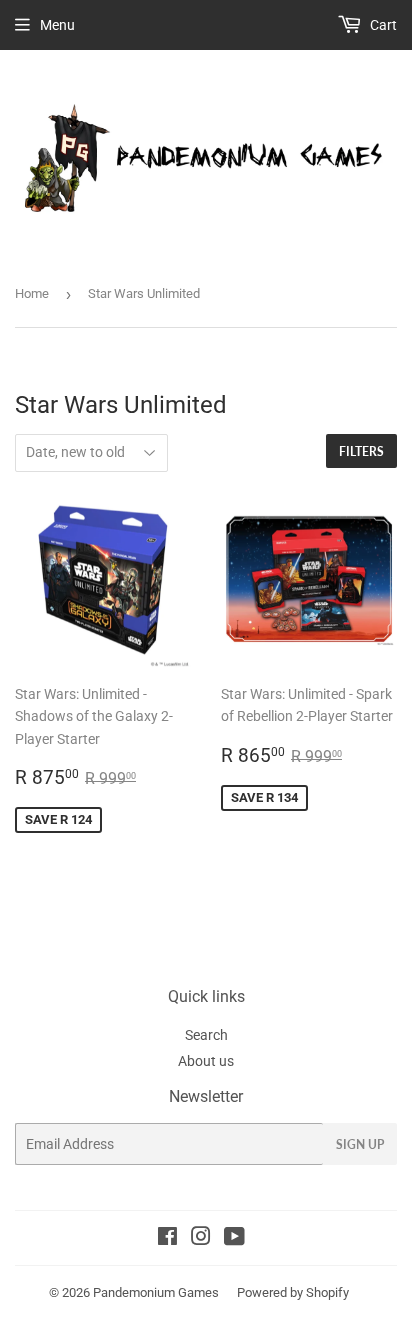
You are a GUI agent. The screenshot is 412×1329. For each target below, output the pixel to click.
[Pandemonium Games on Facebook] (167, 1239)
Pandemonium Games (156, 1292)
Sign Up (360, 1144)
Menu (57, 25)
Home (32, 293)
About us (206, 1061)
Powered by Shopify (293, 1292)
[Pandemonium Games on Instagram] (201, 1239)
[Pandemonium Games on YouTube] (234, 1239)
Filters (361, 451)
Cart (382, 25)
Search (206, 1035)
